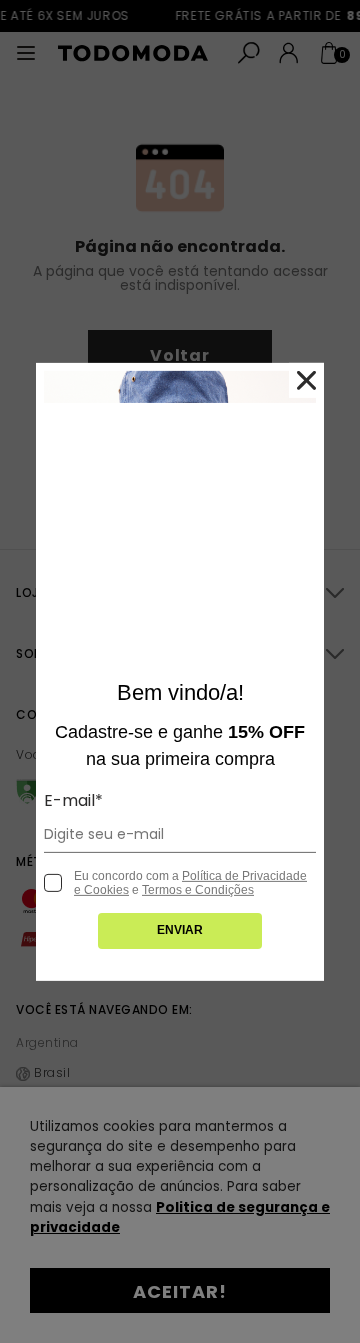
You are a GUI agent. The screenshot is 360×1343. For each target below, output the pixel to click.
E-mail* (73, 800)
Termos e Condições (198, 890)
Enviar (180, 930)
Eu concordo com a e (190, 883)
